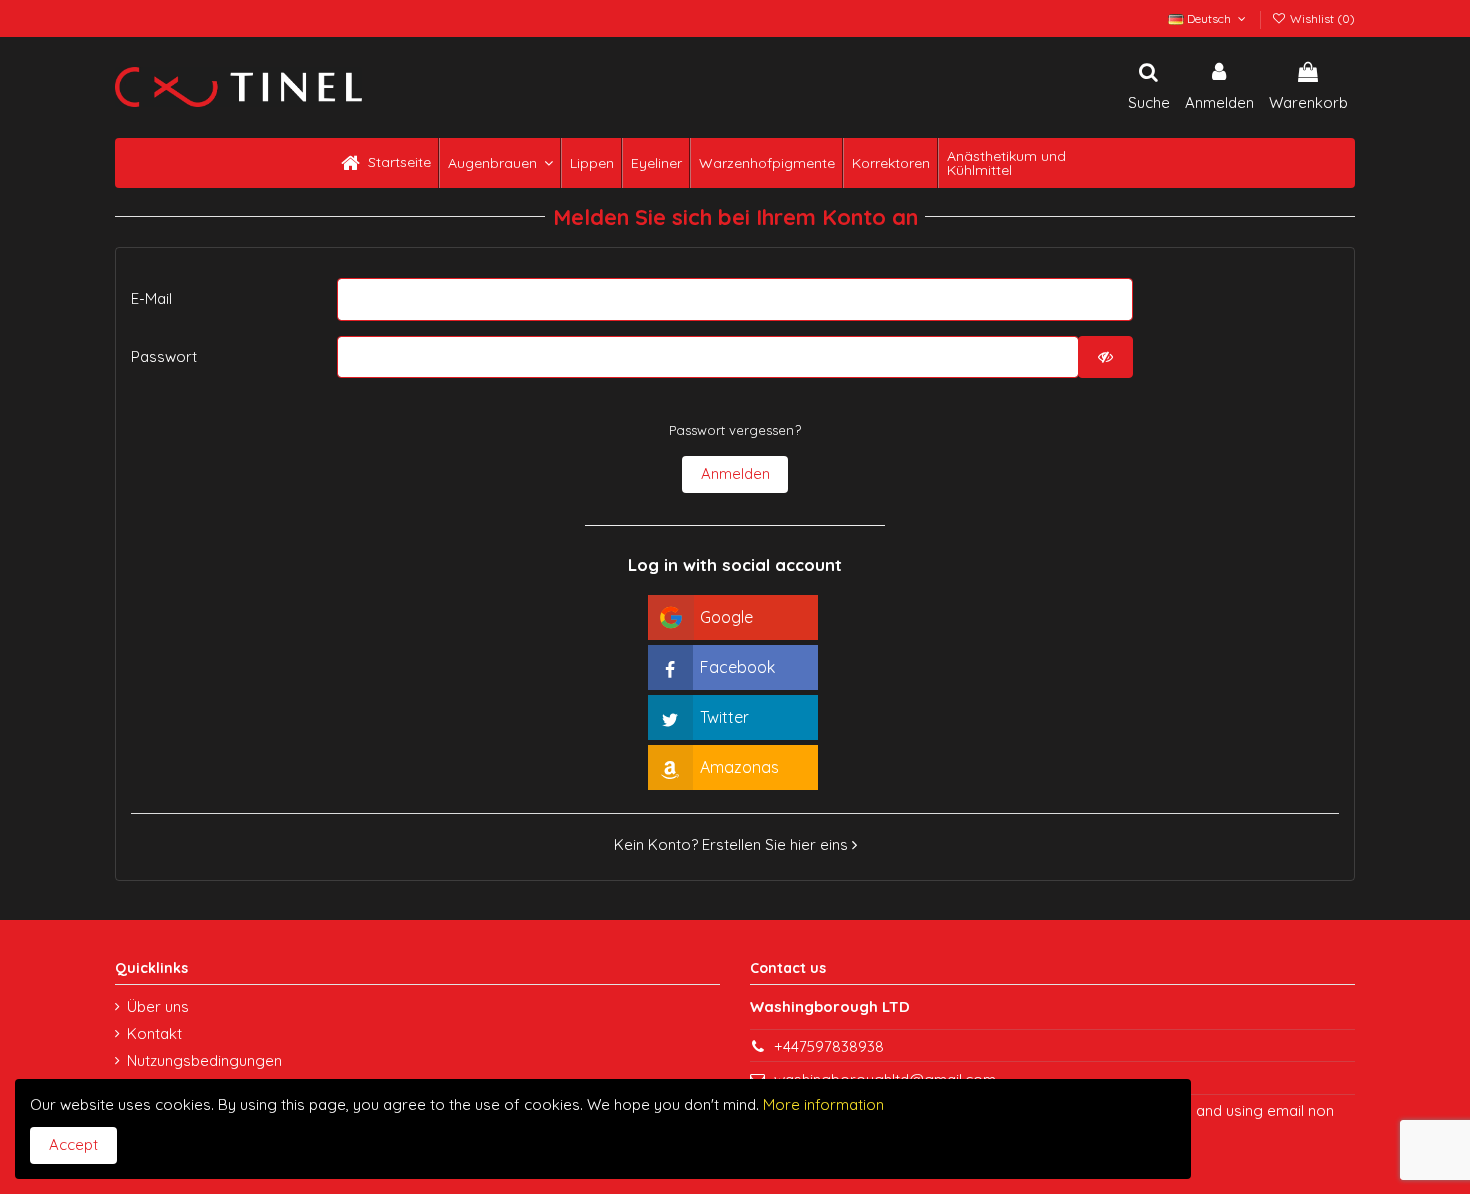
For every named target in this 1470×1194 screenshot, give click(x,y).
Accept (73, 1144)
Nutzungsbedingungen (204, 1060)
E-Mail (151, 298)
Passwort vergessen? (735, 430)
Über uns (158, 1006)
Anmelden (735, 473)
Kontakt (154, 1033)
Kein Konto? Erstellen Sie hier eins (733, 844)
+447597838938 (829, 1046)
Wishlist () (1321, 18)
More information (821, 1104)
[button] (499, 163)
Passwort (164, 356)
